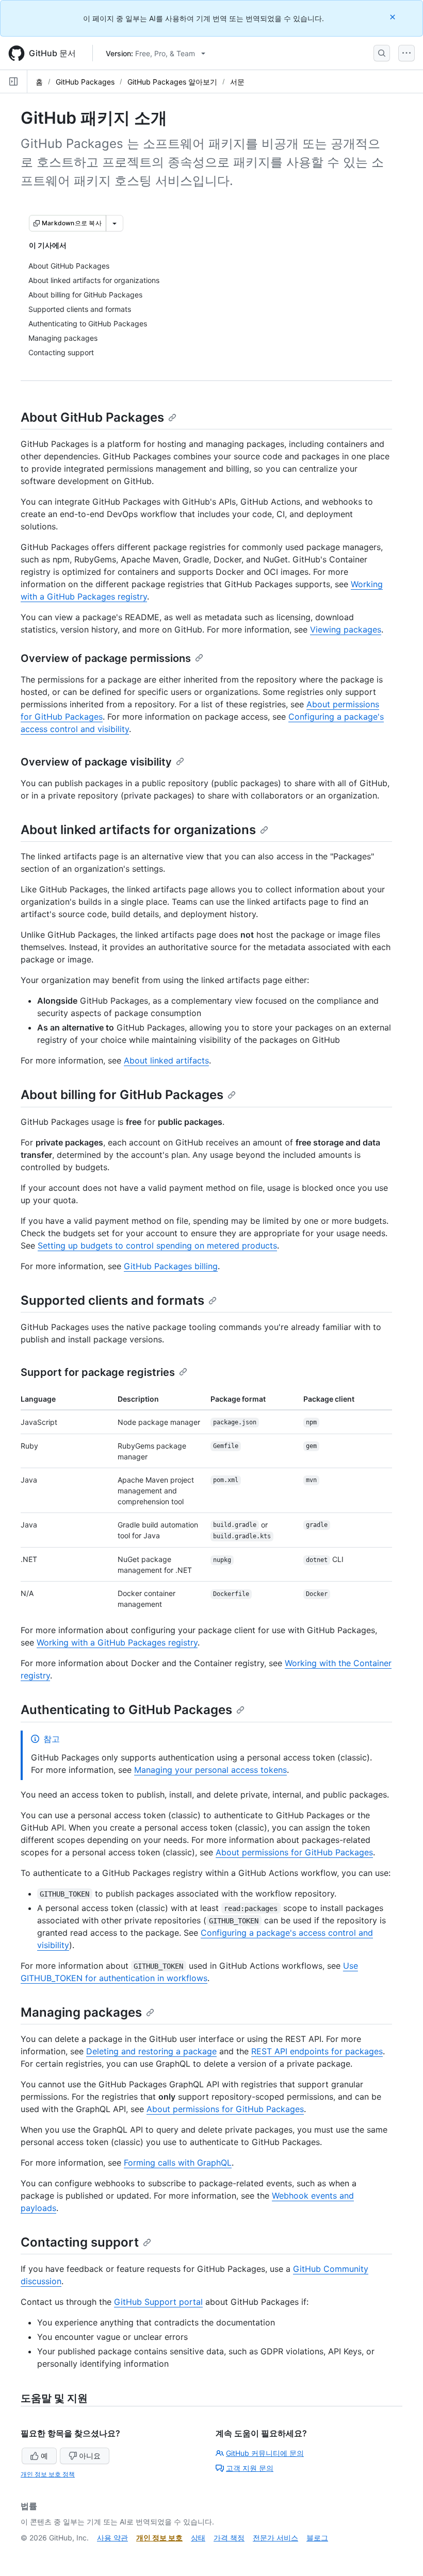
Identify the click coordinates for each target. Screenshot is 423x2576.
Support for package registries (98, 1372)
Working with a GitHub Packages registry (117, 1642)
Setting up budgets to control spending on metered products (157, 1245)
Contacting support (80, 2242)
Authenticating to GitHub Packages (126, 1710)
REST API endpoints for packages (317, 2051)
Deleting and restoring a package (151, 2051)
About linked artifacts (166, 1060)
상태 (198, 2538)
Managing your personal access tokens (210, 1770)
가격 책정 (229, 2538)
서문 (237, 82)
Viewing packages (346, 629)
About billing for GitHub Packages (122, 1095)
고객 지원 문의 (250, 2468)
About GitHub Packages (92, 417)
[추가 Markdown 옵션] (115, 223)
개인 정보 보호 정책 (48, 2474)
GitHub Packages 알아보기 (172, 82)
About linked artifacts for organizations (138, 830)
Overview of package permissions (106, 658)
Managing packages (81, 2012)
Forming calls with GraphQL (178, 2163)
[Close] (394, 17)
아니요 (90, 2456)
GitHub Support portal (158, 2302)
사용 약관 (112, 2538)
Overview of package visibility (96, 762)
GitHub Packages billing (171, 1266)
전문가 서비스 (275, 2538)
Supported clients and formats (112, 1300)
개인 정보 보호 (159, 2538)
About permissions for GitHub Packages (294, 1852)
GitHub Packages (85, 82)
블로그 (317, 2538)
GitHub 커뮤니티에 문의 (265, 2453)
